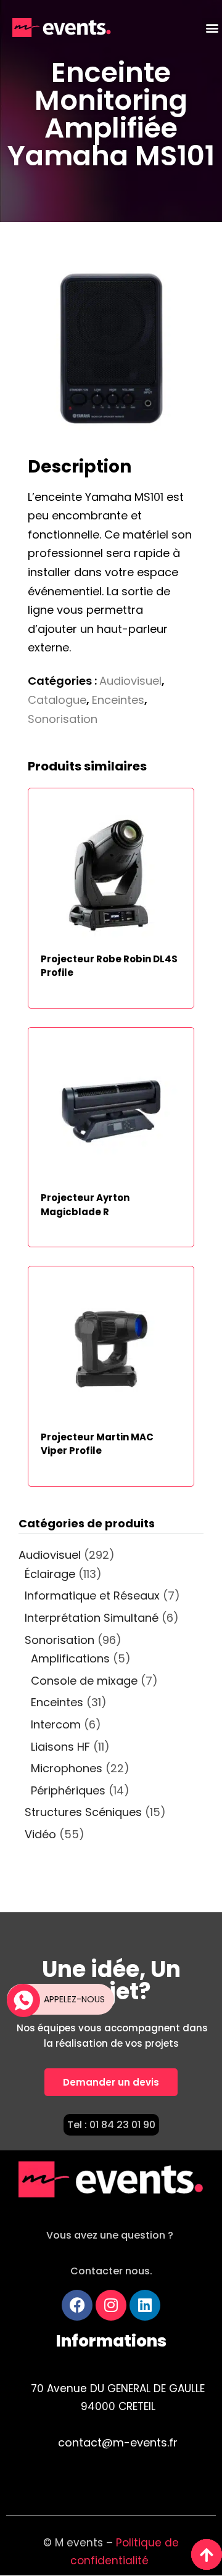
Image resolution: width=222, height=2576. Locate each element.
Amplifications (70, 1658)
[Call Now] (22, 1999)
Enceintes (118, 700)
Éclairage (50, 1574)
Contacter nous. (111, 2271)
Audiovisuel (130, 681)
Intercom (56, 1724)
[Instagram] (111, 2305)
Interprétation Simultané (92, 1618)
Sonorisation (63, 719)
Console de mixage (84, 1681)
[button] (212, 28)
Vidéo (40, 1834)
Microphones (67, 1768)
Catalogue (57, 700)
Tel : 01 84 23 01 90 (111, 2125)
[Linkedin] (145, 2305)
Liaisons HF (60, 1747)
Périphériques (68, 1790)
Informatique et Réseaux (92, 1596)
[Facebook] (77, 2305)
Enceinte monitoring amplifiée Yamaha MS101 (111, 114)
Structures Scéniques (83, 1812)
